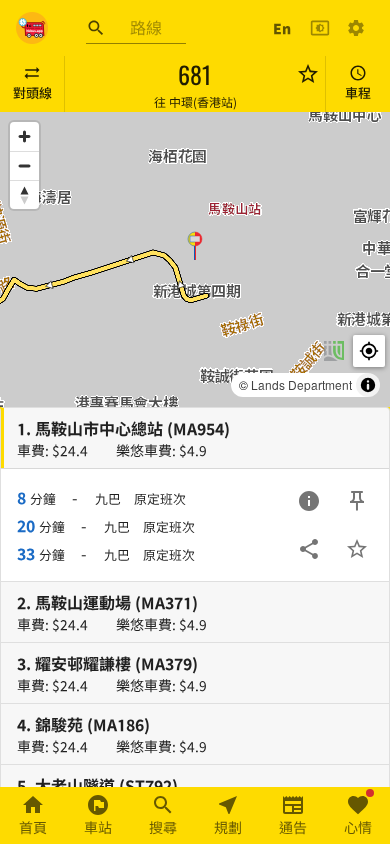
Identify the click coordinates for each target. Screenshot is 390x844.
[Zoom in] (24, 136)
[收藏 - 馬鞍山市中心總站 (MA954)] (357, 549)
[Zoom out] (24, 165)
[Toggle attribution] (368, 385)
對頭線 (32, 92)
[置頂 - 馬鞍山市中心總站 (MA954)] (357, 501)
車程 (358, 92)
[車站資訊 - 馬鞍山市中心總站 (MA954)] (309, 501)
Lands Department (301, 384)
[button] (195, 245)
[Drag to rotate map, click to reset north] (24, 194)
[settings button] (356, 28)
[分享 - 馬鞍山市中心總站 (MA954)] (309, 549)
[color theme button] (320, 28)
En (282, 28)
